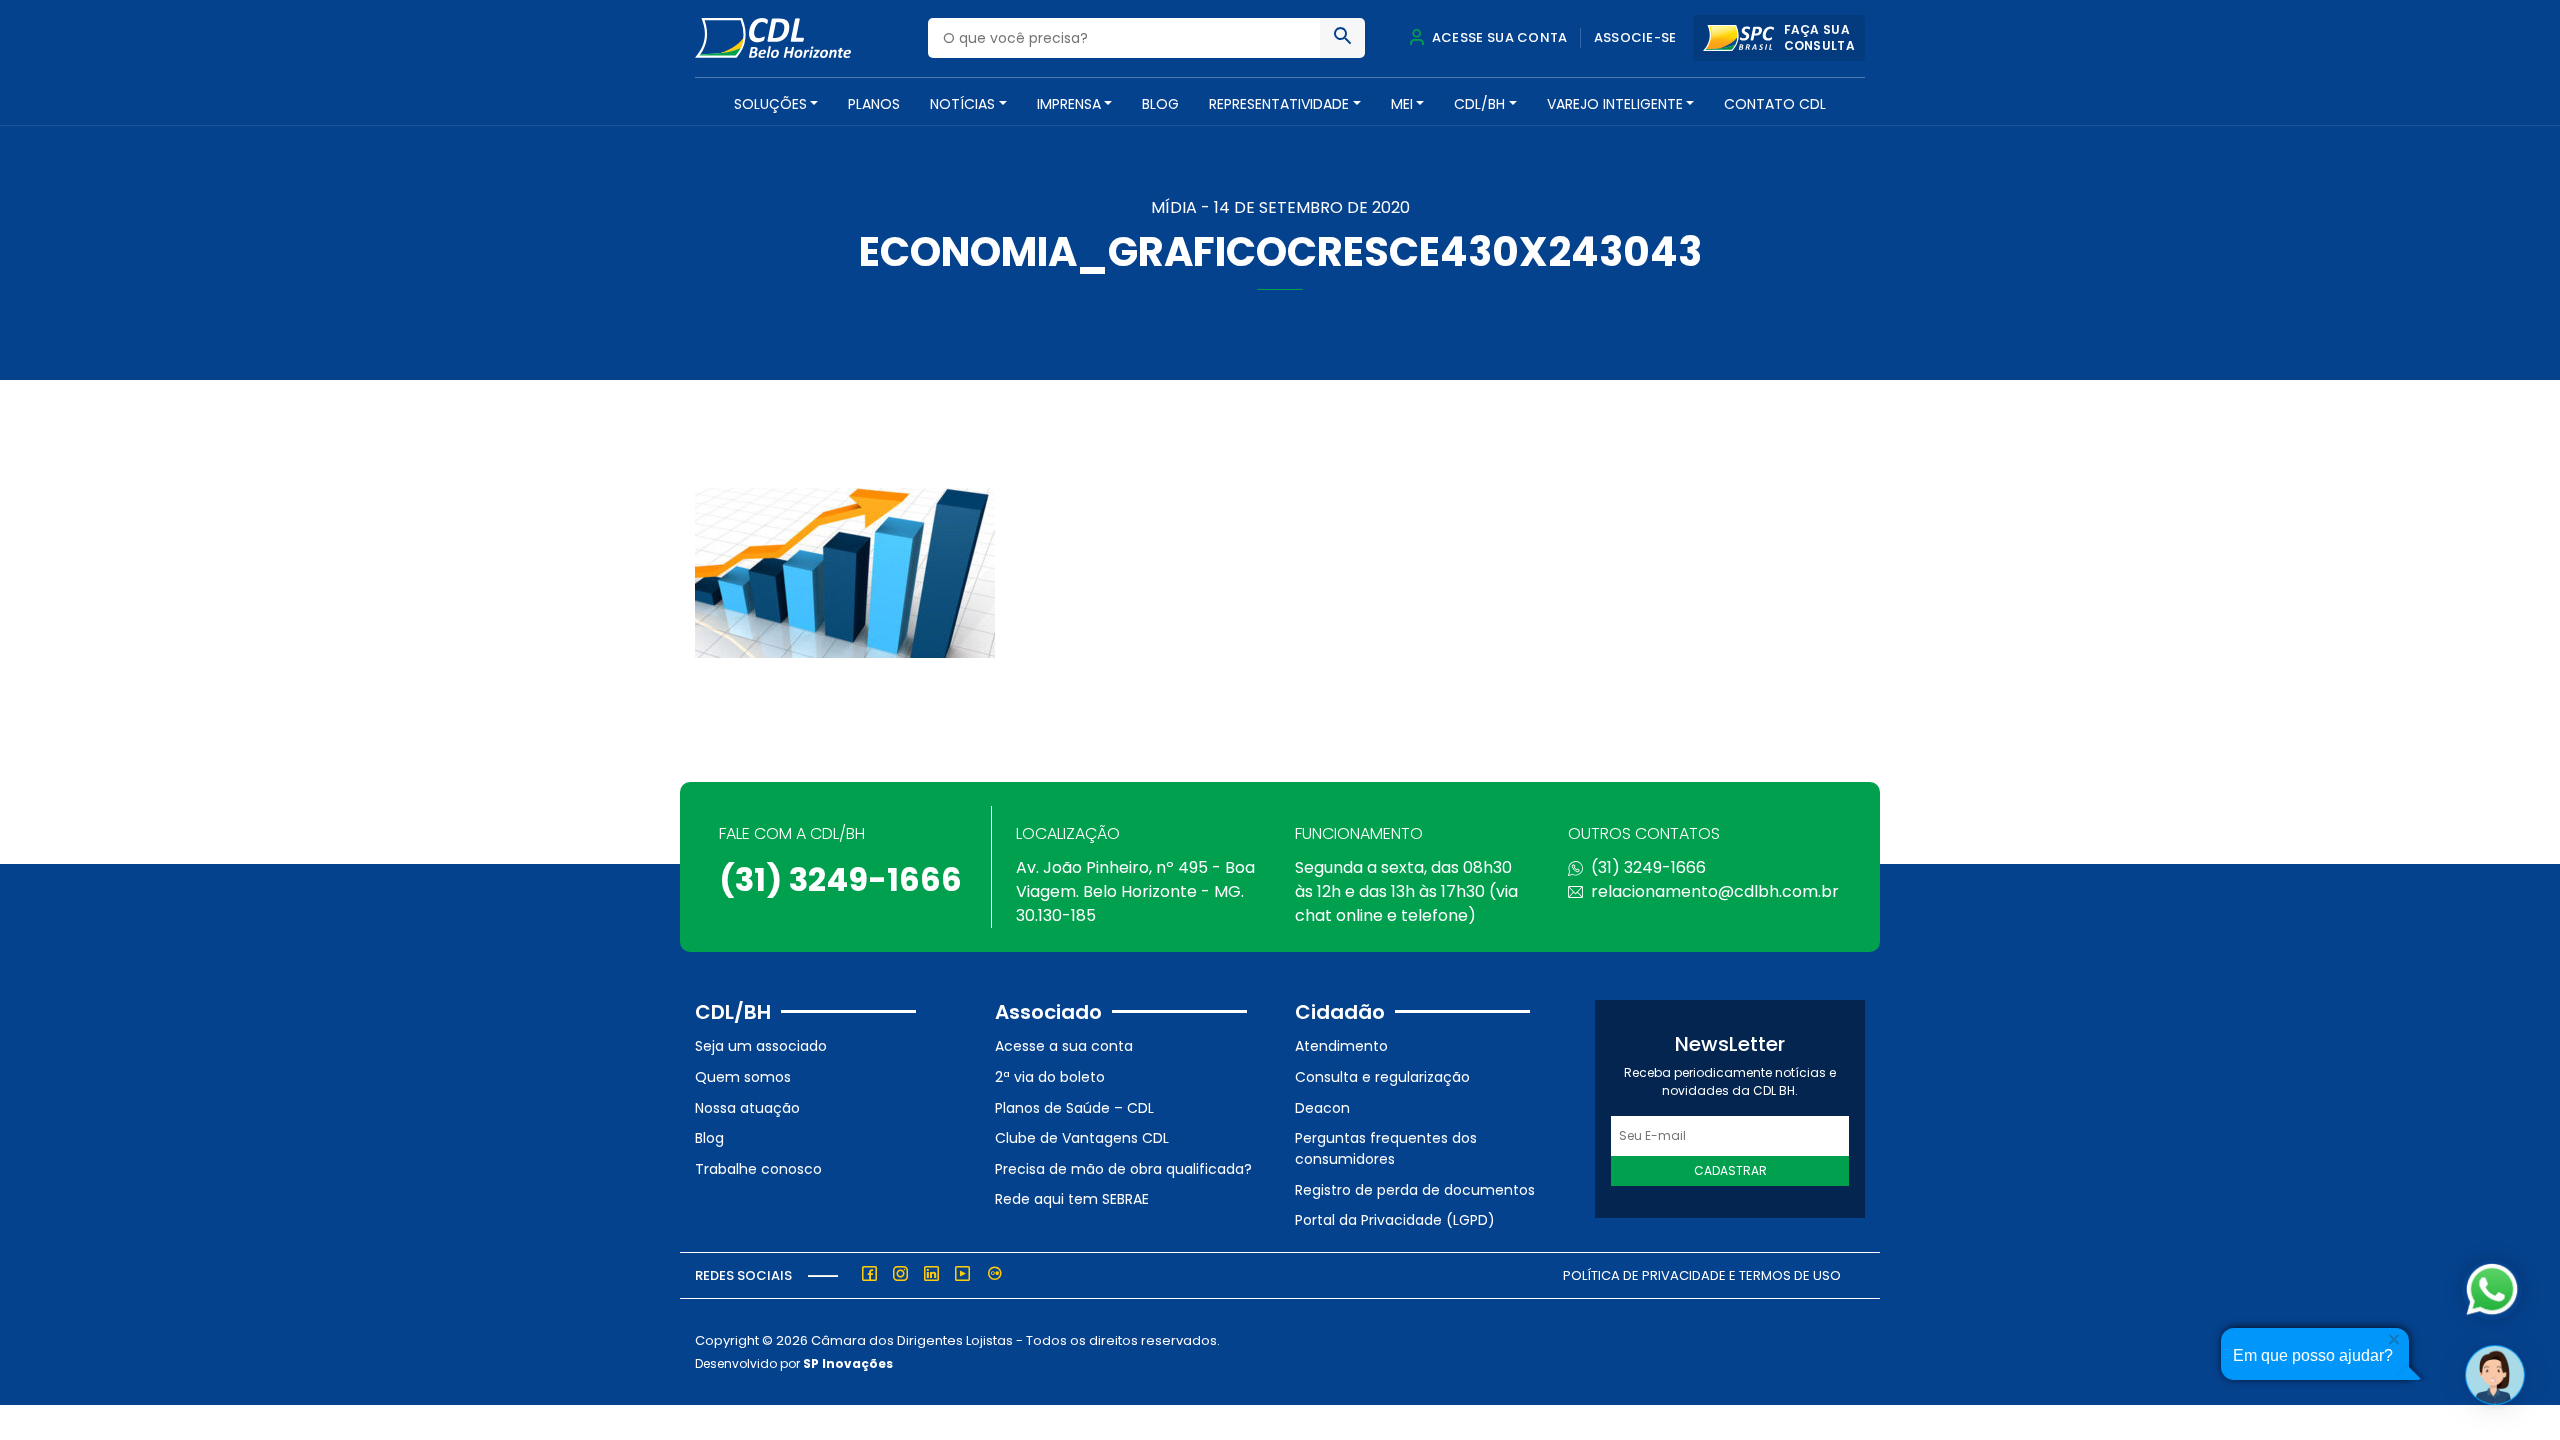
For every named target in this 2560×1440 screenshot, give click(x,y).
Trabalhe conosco (758, 1169)
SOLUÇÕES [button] (770, 104)
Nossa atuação (747, 1108)
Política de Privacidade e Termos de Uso (1702, 1275)
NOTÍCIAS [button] (962, 104)
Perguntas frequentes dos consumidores (1386, 1148)
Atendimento (1341, 1046)
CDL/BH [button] (1479, 104)
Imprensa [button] (1069, 104)
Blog (1160, 104)
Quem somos (743, 1077)
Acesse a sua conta (1064, 1046)
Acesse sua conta (1498, 37)
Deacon (1322, 1108)
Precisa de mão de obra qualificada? (1123, 1169)
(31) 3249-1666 (840, 879)
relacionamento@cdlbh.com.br (1715, 891)
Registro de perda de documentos (1415, 1190)
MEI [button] (1402, 104)
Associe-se (1635, 37)
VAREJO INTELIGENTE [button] (1615, 104)
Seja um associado (761, 1046)
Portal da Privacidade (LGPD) (1395, 1220)
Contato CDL (1775, 104)
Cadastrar (1730, 1170)
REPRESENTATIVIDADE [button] (1279, 104)
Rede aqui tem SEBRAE (1072, 1199)
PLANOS (874, 104)
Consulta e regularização (1382, 1077)
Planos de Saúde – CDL (1074, 1108)
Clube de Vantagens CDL (1082, 1138)
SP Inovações (848, 1363)
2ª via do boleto (1050, 1077)
